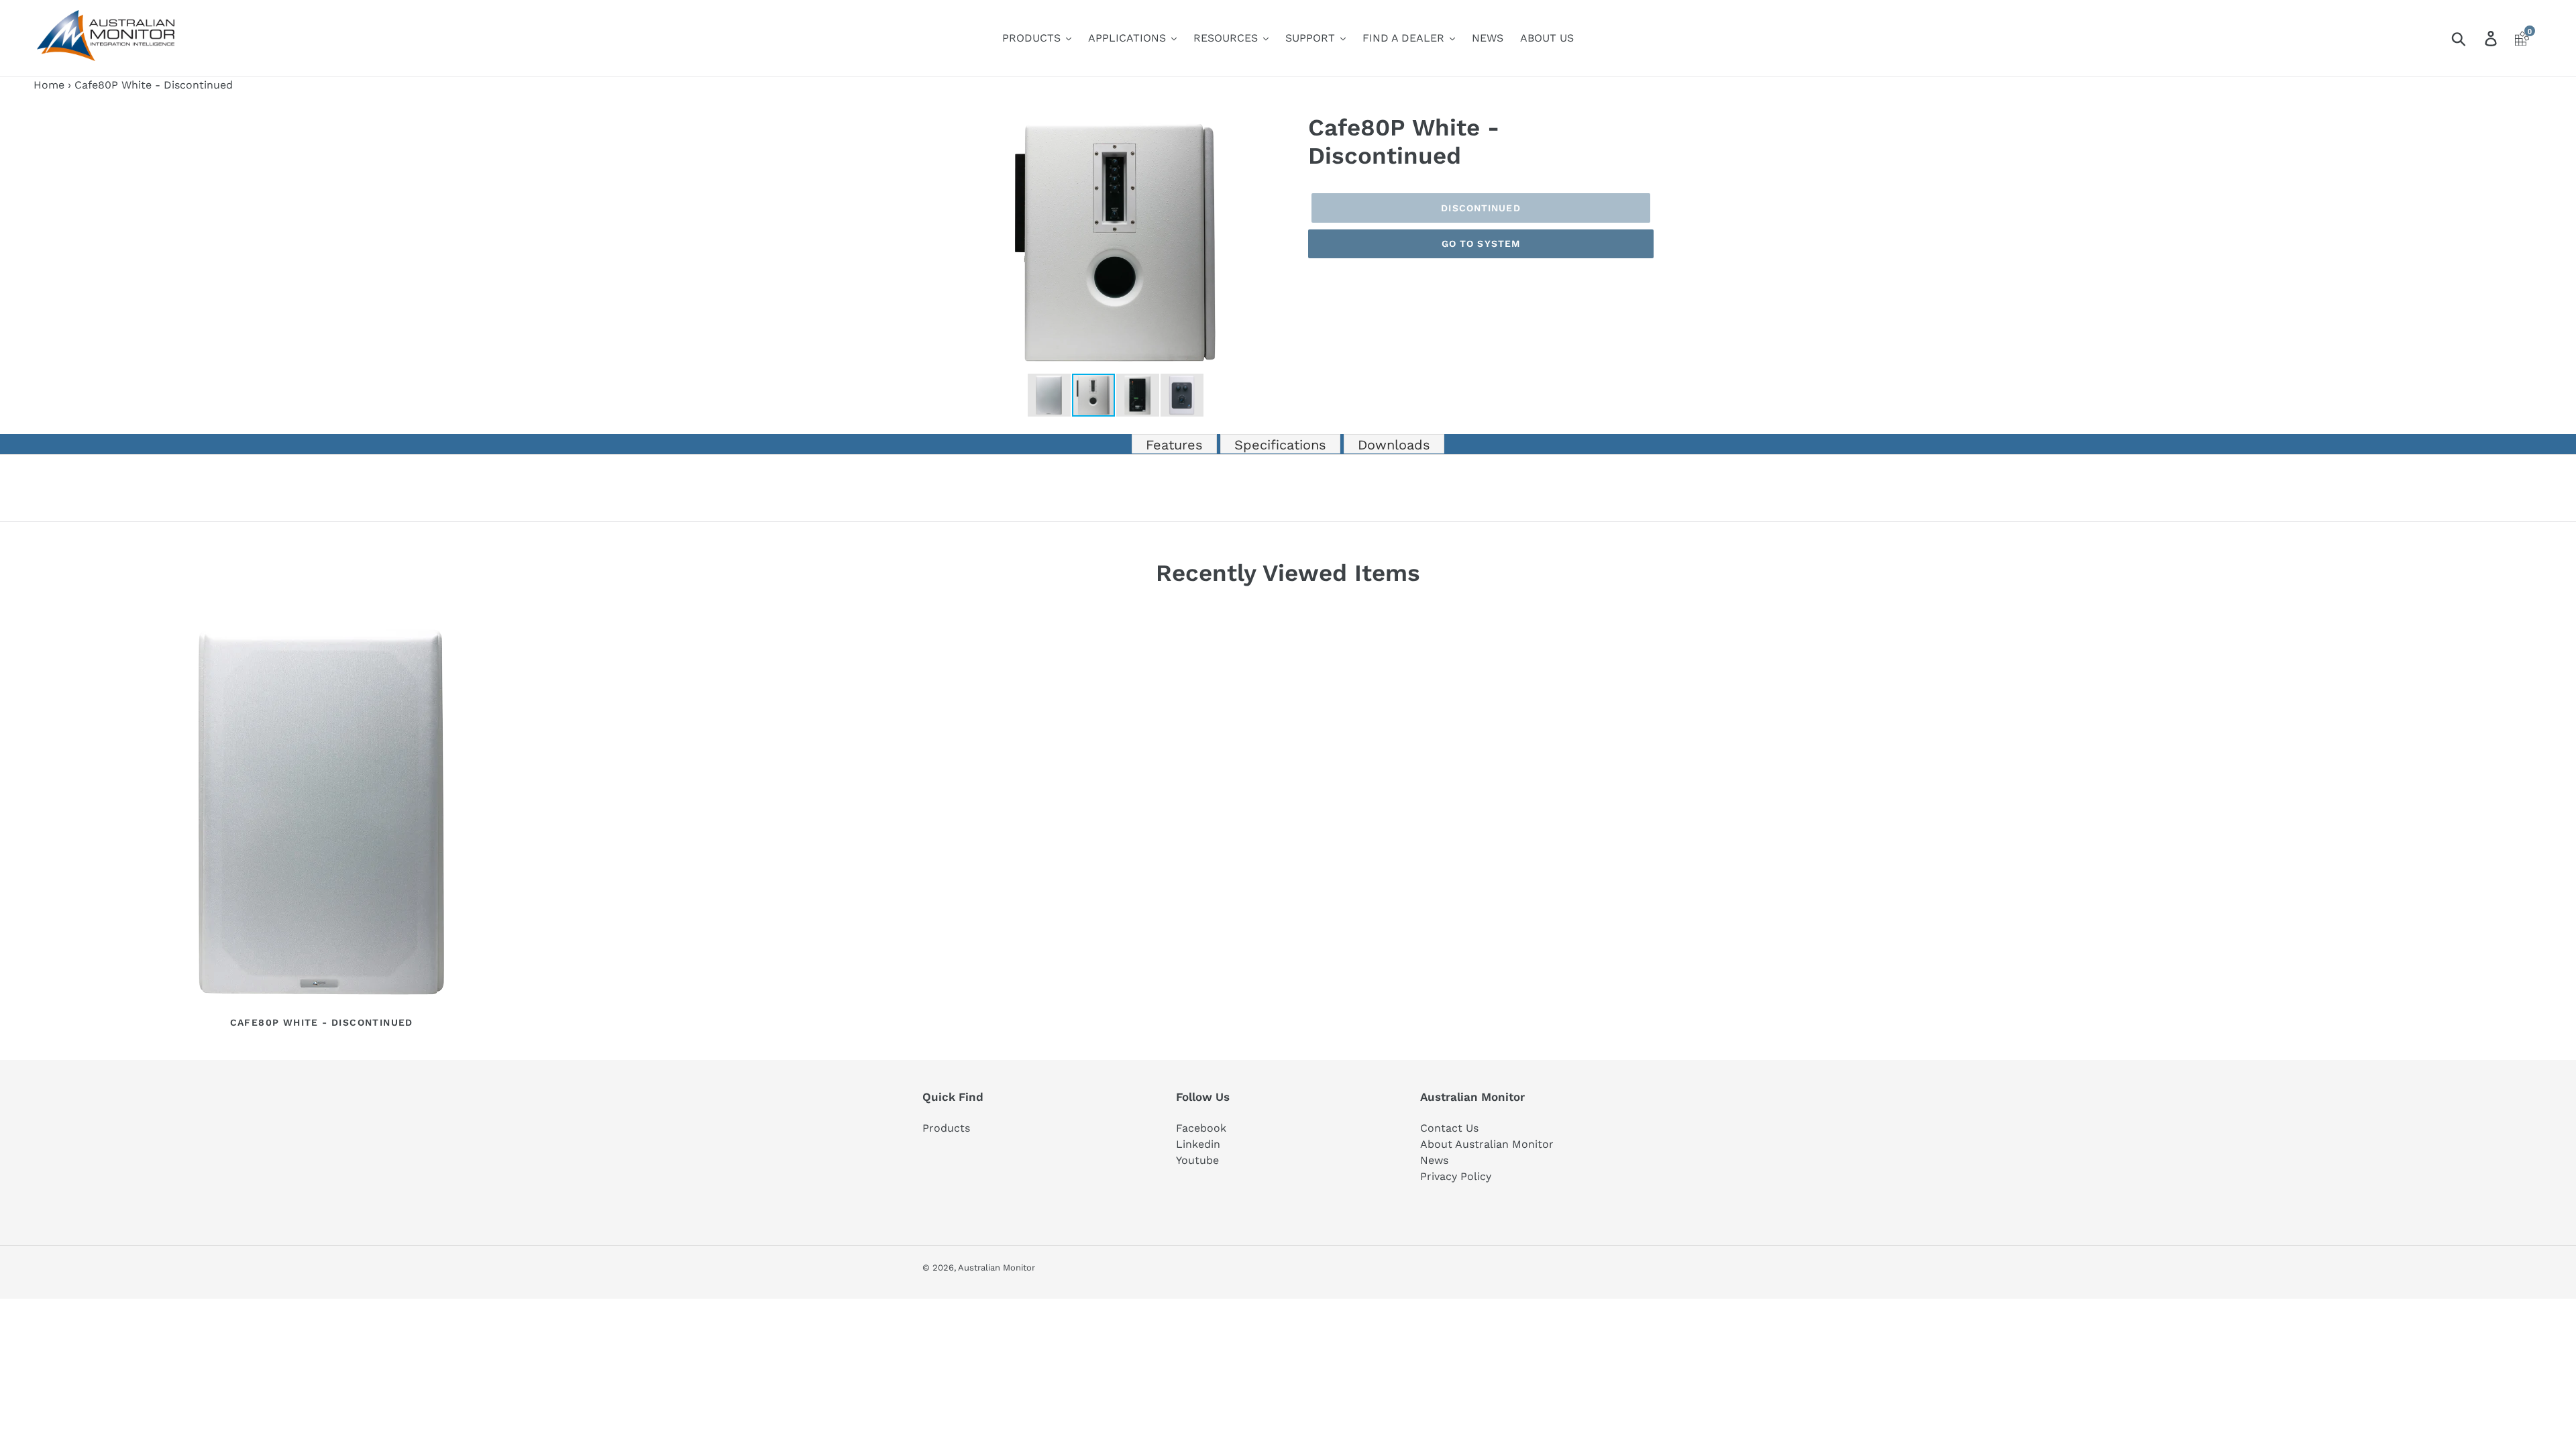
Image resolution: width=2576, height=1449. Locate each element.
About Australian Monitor (1487, 1144)
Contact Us (1449, 1128)
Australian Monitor (997, 1268)
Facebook (1201, 1128)
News (1434, 1160)
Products (946, 1128)
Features (1174, 445)
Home (49, 85)
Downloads (1394, 445)
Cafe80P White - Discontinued (322, 1022)
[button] (1276, 125)
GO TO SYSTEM (1481, 244)
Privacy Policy (1456, 1176)
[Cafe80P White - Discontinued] (321, 813)
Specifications (1280, 445)
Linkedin (1198, 1144)
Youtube (1197, 1160)
